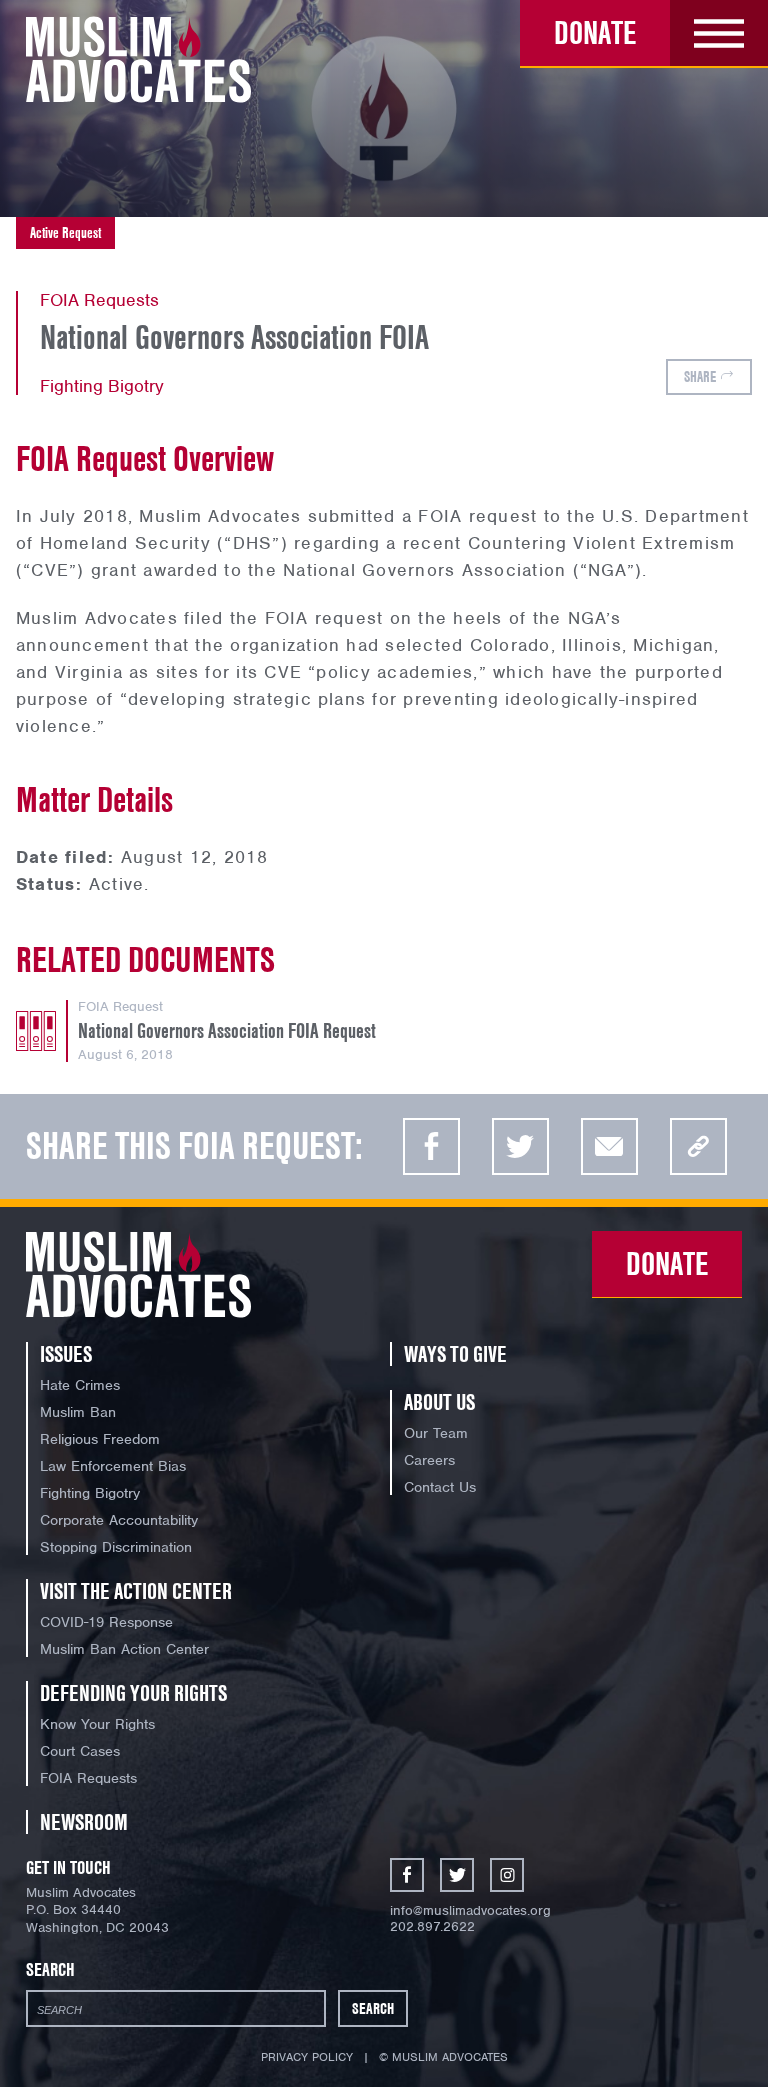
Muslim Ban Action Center (124, 1649)
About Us (439, 1402)
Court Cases (80, 1751)
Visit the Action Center (136, 1591)
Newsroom (84, 1822)
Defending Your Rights (133, 1693)
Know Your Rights (97, 1724)
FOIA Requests (88, 1778)
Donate (595, 32)
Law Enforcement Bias (113, 1466)
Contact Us (440, 1487)
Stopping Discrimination (116, 1547)
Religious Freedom (100, 1439)
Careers (429, 1460)
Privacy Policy (307, 2057)
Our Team (436, 1433)
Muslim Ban (78, 1412)
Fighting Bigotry (102, 386)
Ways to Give (455, 1354)
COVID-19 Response (106, 1622)
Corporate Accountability (119, 1520)
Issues (66, 1354)
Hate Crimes (80, 1385)
